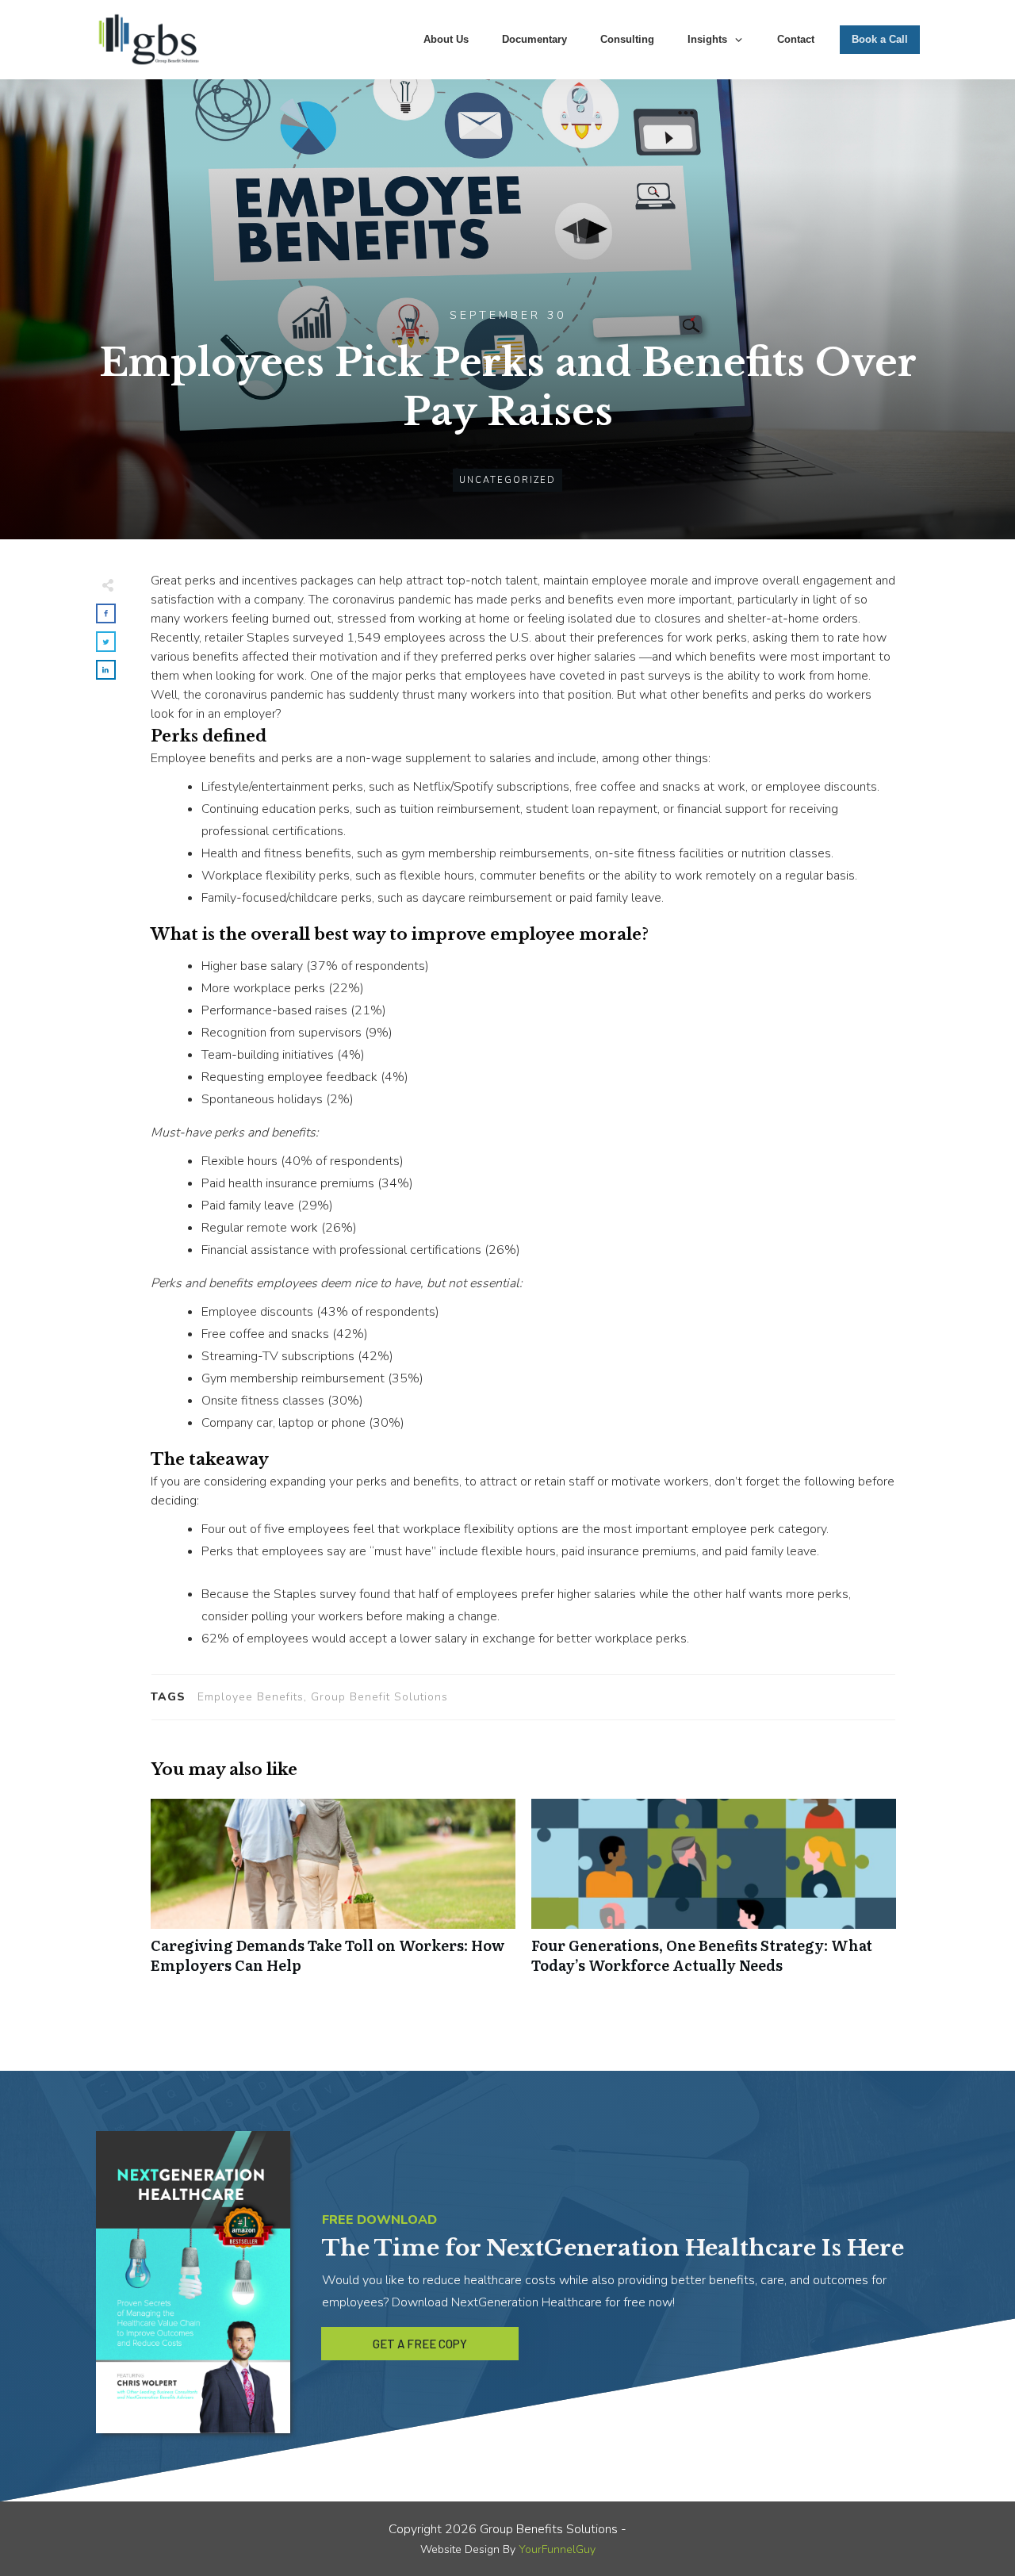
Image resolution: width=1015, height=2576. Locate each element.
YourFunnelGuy (557, 2549)
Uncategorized (507, 480)
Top (977, 2538)
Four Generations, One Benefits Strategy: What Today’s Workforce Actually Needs (714, 1895)
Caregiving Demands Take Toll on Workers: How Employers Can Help (333, 1895)
